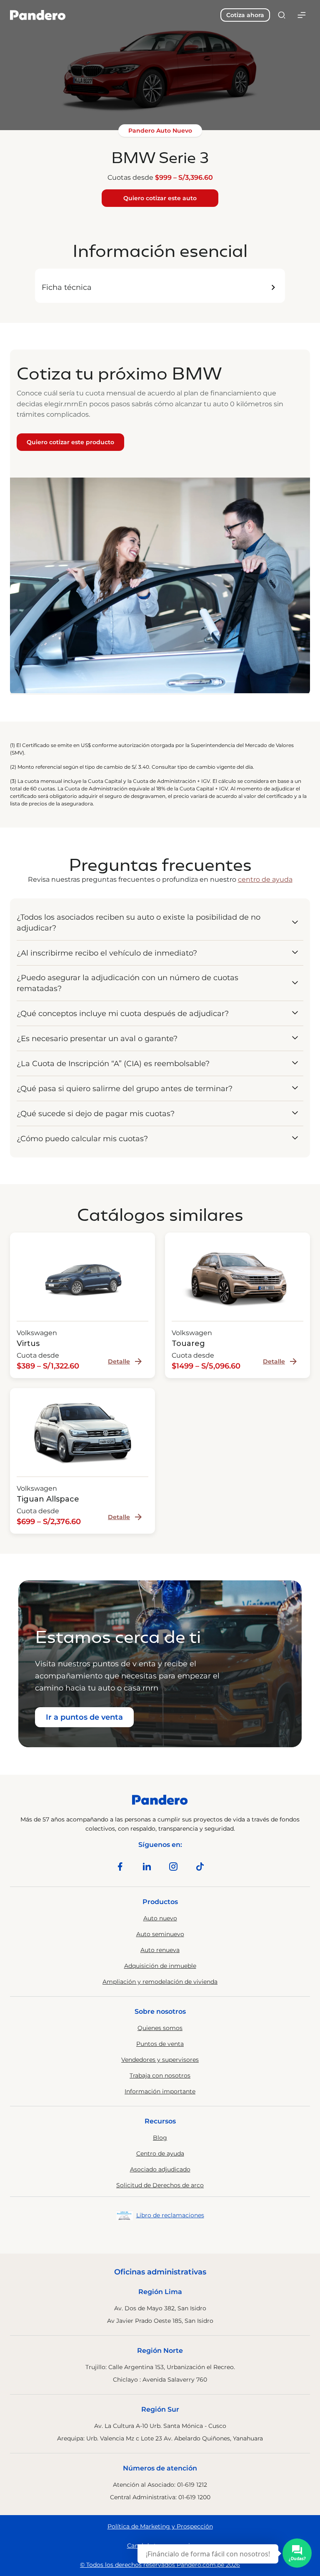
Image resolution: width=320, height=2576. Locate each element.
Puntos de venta (160, 2044)
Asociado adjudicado (160, 2169)
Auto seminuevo (160, 1934)
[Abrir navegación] (302, 15)
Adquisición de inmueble (160, 1966)
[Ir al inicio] (38, 15)
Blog (160, 2138)
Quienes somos (160, 2028)
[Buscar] (282, 15)
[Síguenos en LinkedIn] (147, 1867)
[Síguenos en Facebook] (120, 1867)
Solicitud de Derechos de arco (160, 2185)
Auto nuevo (160, 1918)
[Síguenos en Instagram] (173, 1867)
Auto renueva (160, 1950)
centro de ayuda (265, 879)
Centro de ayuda (160, 2153)
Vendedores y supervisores (160, 2060)
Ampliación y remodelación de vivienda (160, 1982)
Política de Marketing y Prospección (160, 2526)
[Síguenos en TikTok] (200, 1867)
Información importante (160, 2091)
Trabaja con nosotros (160, 2075)
